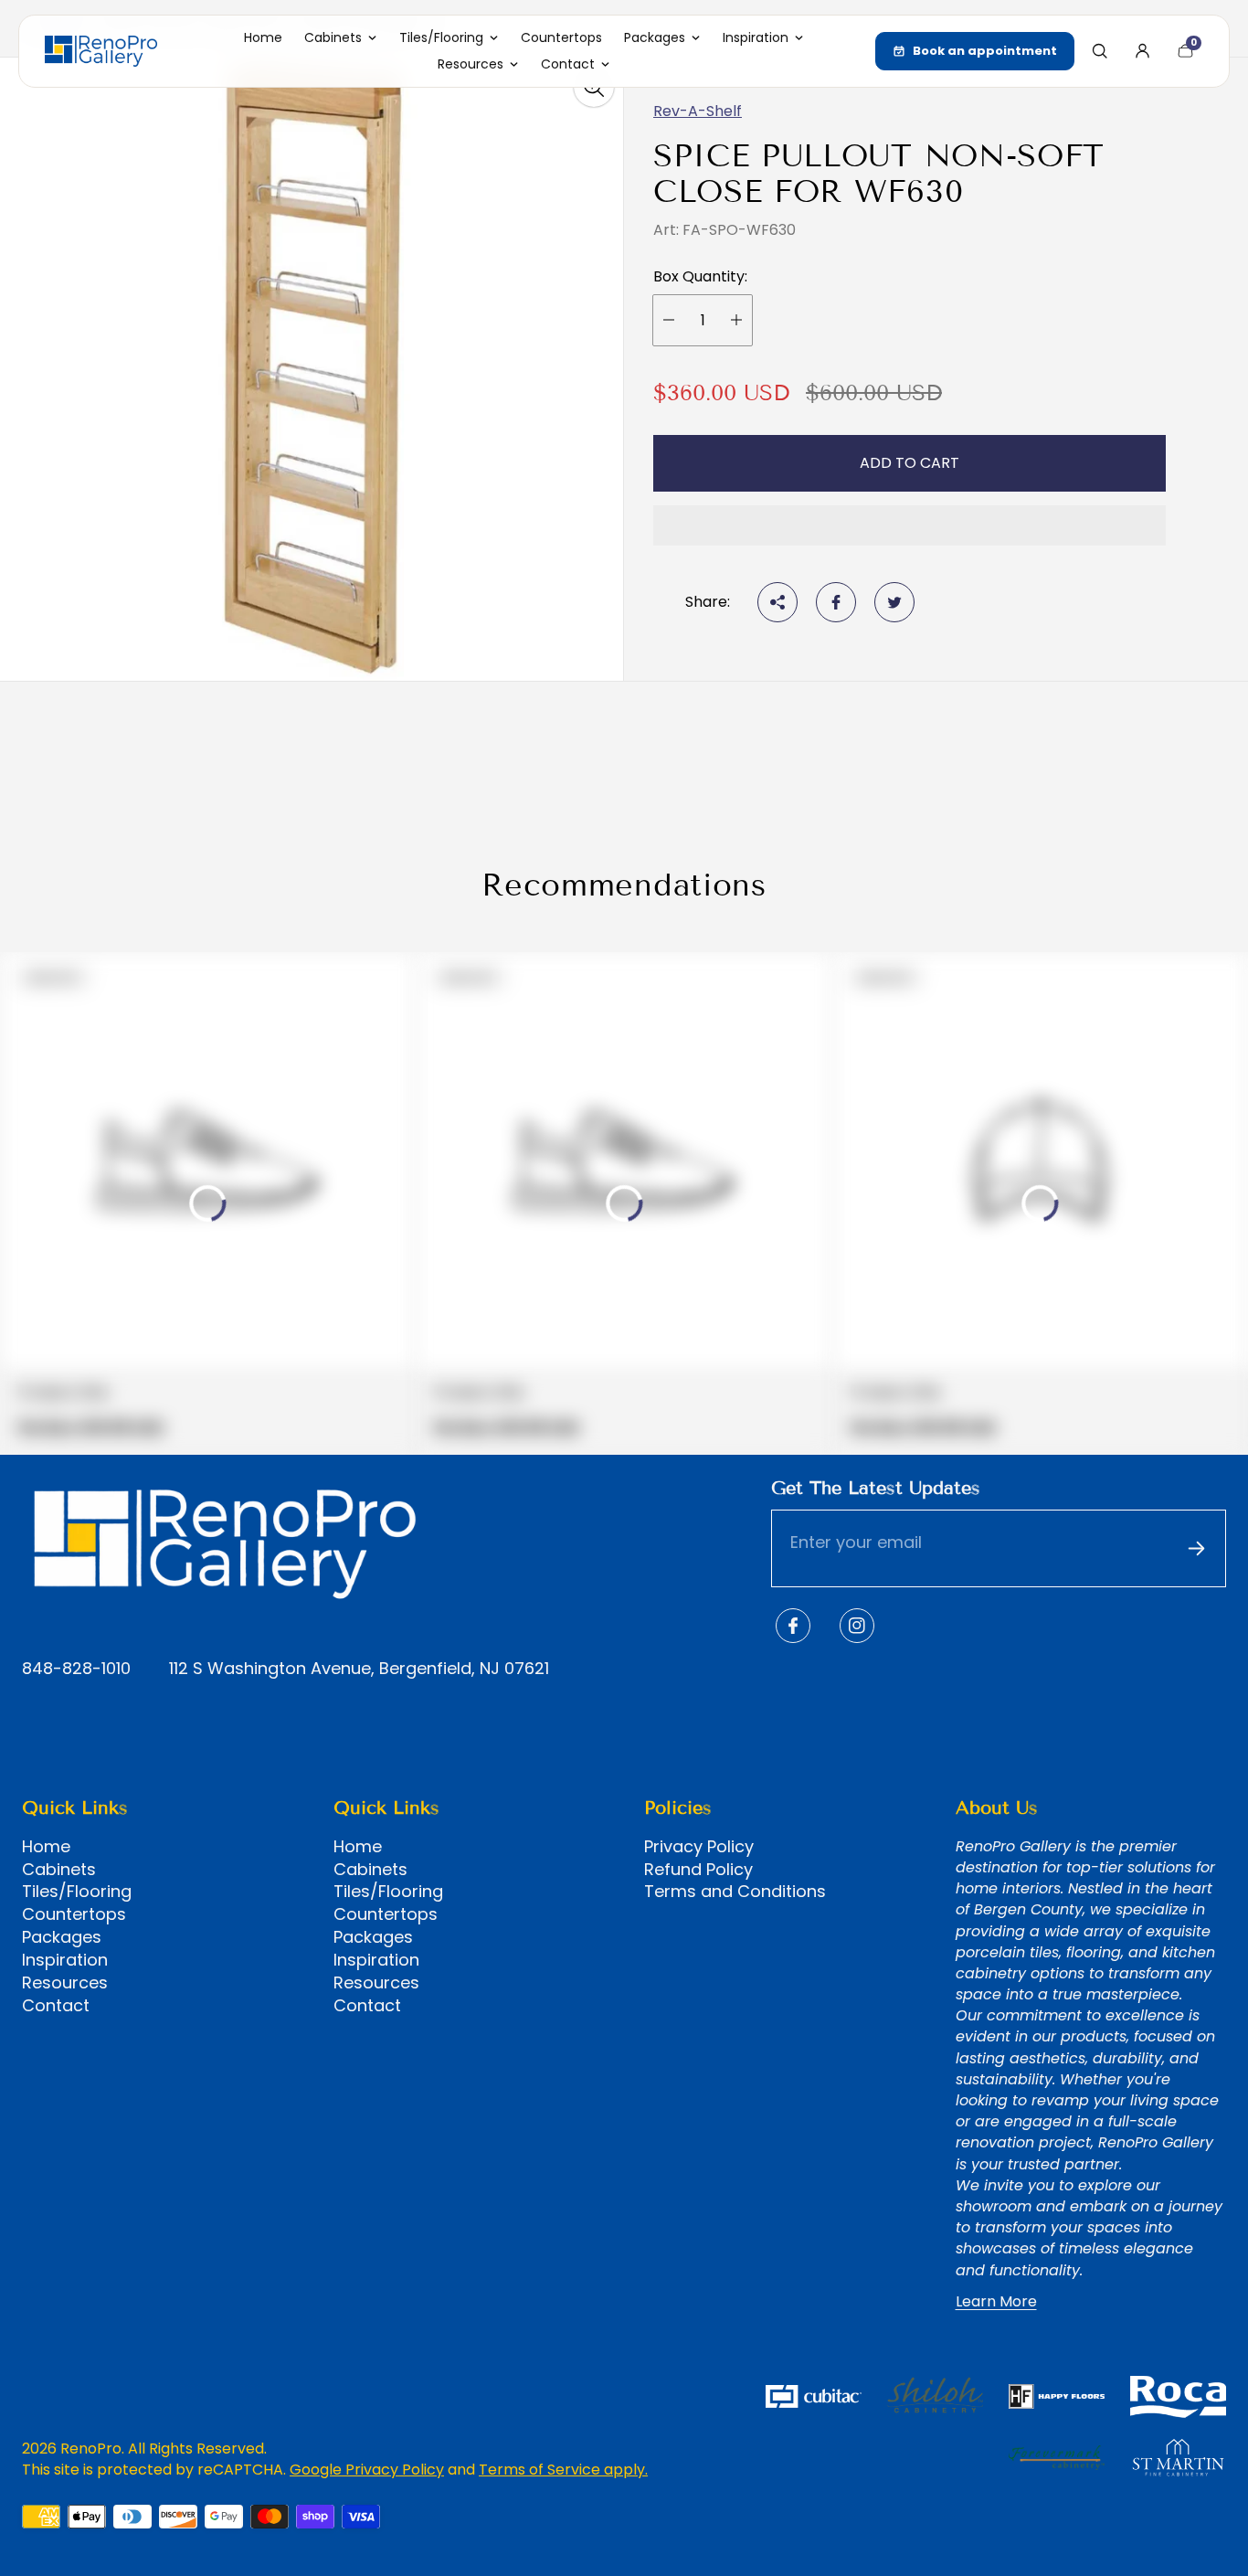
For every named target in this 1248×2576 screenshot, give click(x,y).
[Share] (777, 602)
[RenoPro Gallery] (101, 51)
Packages (62, 1937)
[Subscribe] (1196, 1549)
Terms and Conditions (735, 1892)
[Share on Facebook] (836, 602)
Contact (56, 2006)
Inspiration (65, 1960)
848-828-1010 (76, 1669)
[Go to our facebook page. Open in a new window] (793, 1626)
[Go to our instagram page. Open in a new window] (857, 1626)
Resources (65, 1983)
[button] (910, 525)
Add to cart (910, 463)
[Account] (1142, 51)
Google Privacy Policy (367, 2470)
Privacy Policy (699, 1847)
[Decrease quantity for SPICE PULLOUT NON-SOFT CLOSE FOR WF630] (669, 320)
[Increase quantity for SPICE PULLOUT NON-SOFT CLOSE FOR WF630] (736, 320)
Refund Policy (698, 1870)
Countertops (74, 1914)
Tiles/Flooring (77, 1892)
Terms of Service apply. (563, 2470)
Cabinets (59, 1870)
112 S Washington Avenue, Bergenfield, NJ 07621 (359, 1669)
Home (46, 1847)
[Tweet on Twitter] (894, 602)
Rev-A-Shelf (698, 111)
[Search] (1099, 51)
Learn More (996, 2302)
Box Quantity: (700, 277)
